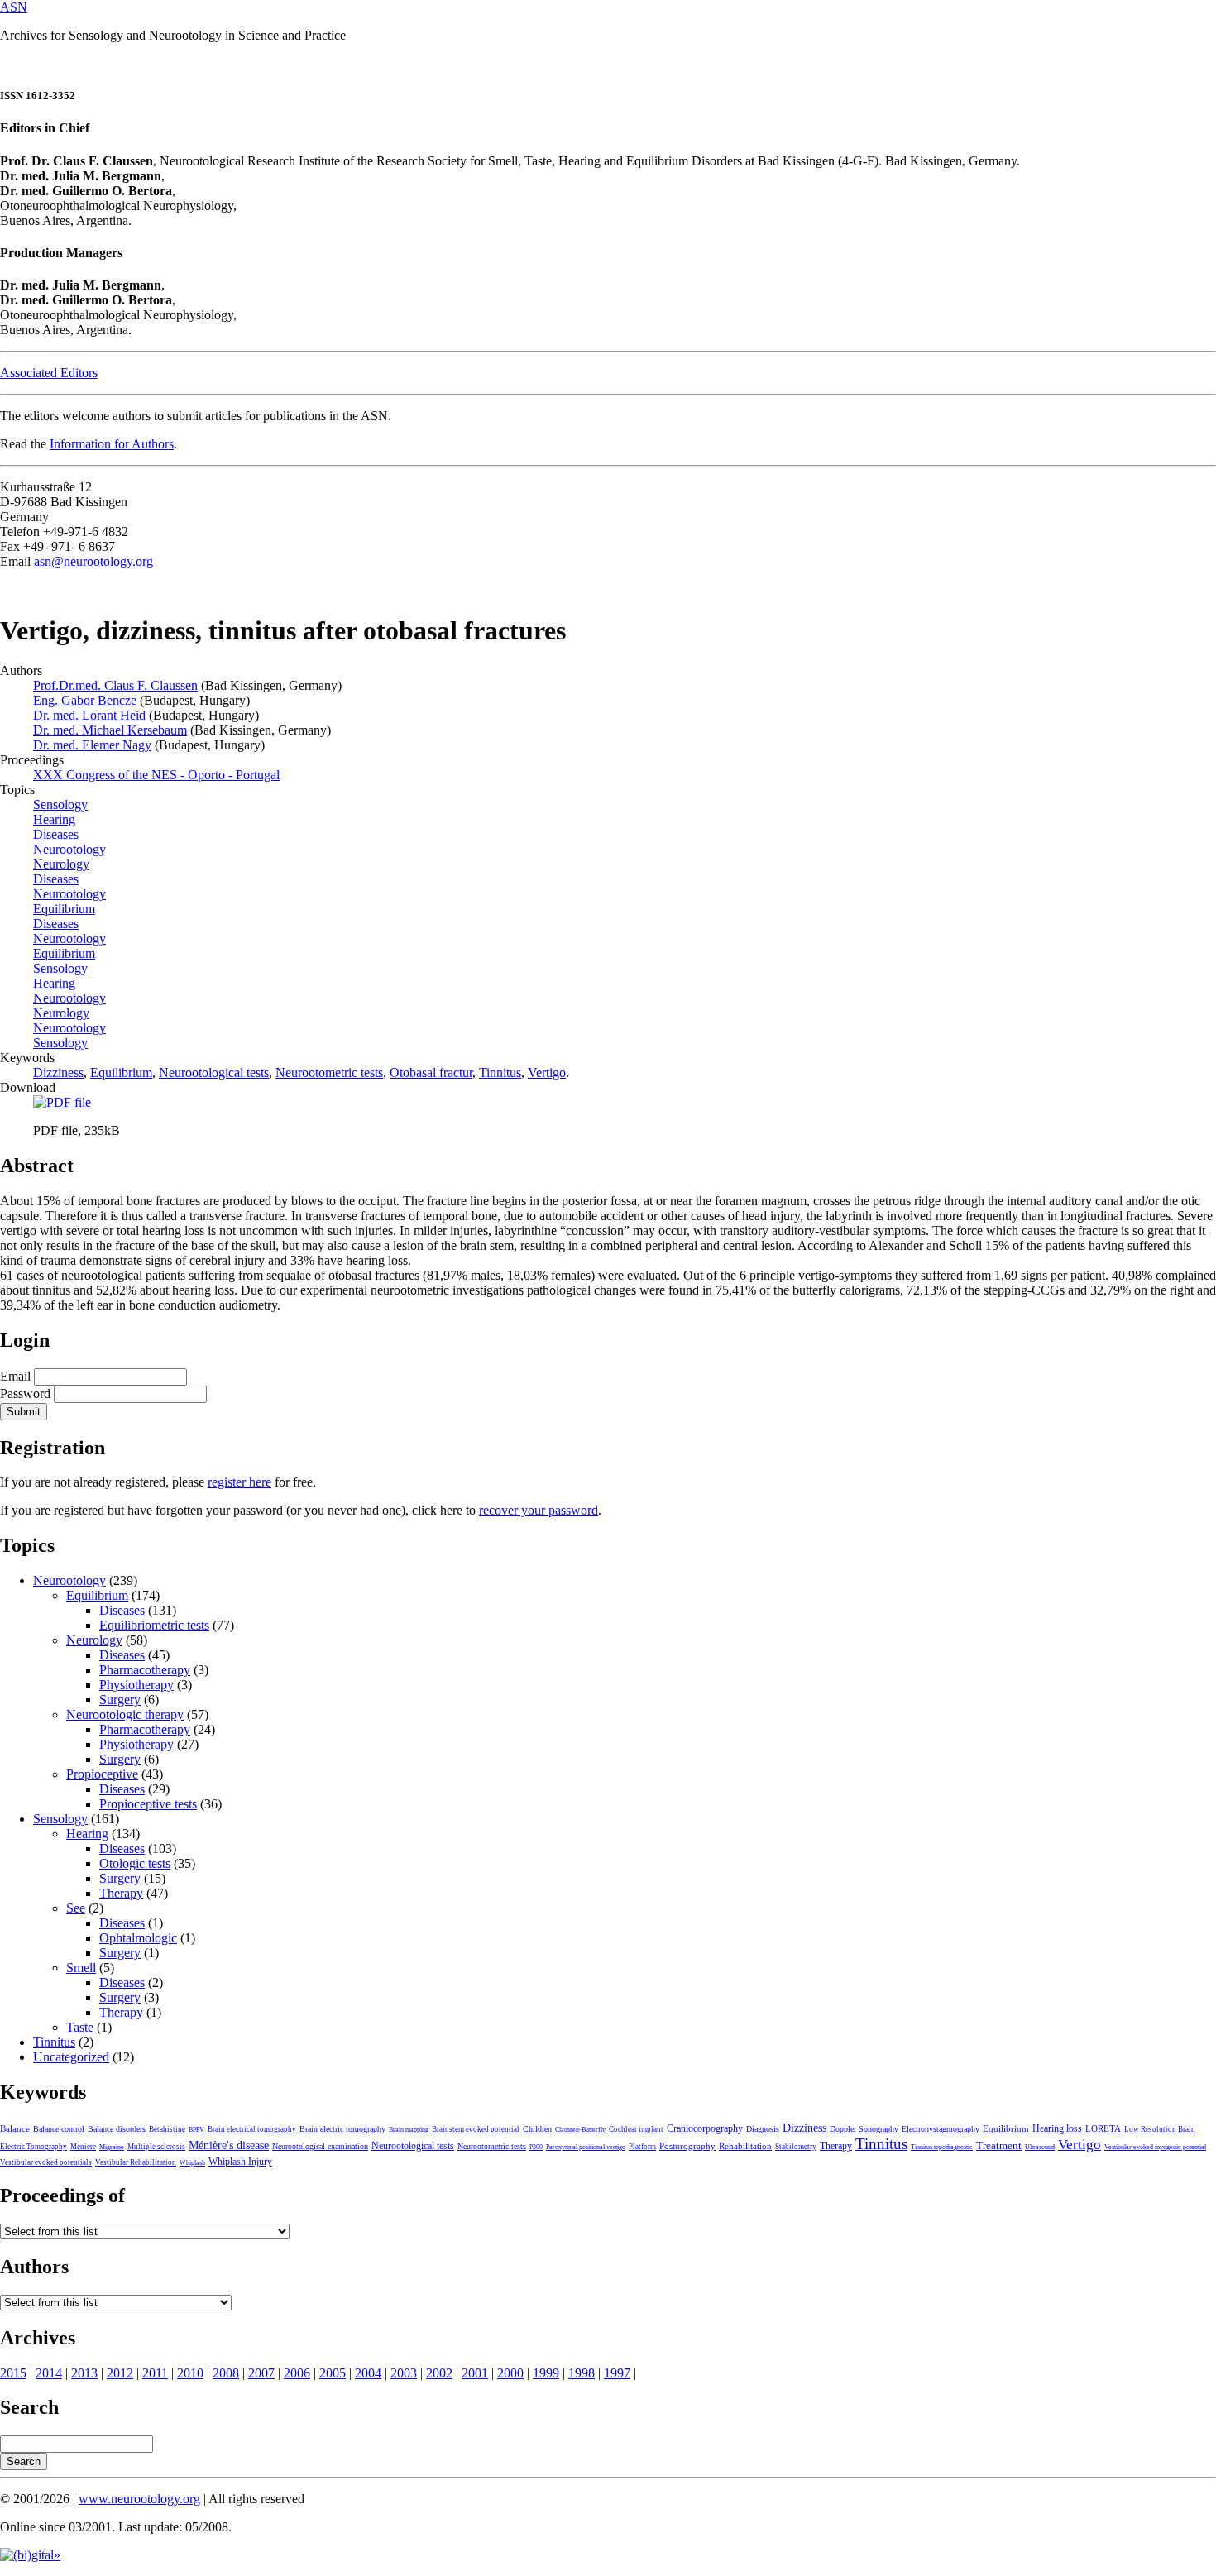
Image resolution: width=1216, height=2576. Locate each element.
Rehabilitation (745, 2146)
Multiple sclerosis (156, 2147)
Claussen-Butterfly (580, 2130)
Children (537, 2129)
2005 (333, 2373)
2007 (261, 2373)
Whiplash (192, 2163)
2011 (155, 2373)
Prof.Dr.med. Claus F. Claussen (115, 685)
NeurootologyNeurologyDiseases (69, 864)
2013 (84, 2373)
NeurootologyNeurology (69, 1006)
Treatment (999, 2146)
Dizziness (58, 1073)
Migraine (112, 2147)
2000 (510, 2373)
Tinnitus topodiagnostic (942, 2147)
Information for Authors (112, 444)
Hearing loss (1057, 2128)
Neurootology (69, 1028)
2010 (190, 2373)
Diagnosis (763, 2129)
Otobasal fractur (431, 1073)
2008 (226, 2373)
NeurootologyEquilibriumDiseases (69, 909)
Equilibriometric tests (154, 1625)
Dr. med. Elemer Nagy (92, 745)
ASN (14, 7)
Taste (80, 2027)
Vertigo (547, 1073)
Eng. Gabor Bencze (85, 700)
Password (25, 1393)
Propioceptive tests (148, 1804)
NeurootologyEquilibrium (69, 946)
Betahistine (167, 2129)
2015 (13, 2373)
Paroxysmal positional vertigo (586, 2147)
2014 (49, 2373)
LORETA (1103, 2128)
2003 (404, 2373)
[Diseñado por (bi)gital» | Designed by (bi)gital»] (30, 2555)
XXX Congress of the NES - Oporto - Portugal (156, 775)
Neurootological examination (320, 2146)
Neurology (94, 1640)
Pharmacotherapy (145, 1670)
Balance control (59, 2129)
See (76, 1908)
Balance (15, 2128)
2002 (439, 2373)
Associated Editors (49, 373)
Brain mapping (409, 2130)
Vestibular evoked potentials (46, 2162)
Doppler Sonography (864, 2129)
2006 (297, 2373)
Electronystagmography (941, 2129)
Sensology (60, 1043)
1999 (546, 2373)
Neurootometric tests (329, 1073)
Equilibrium (121, 1073)
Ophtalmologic (138, 1938)
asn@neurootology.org (93, 561)
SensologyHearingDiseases (60, 819)
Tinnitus (500, 1073)
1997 (617, 2373)
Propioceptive (102, 1774)
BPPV (196, 2130)
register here (239, 1482)
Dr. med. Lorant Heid (89, 715)
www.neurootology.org (139, 2499)
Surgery (120, 1700)
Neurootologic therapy (125, 1714)
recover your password (539, 1510)
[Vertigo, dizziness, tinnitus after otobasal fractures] (62, 1102)
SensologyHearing (60, 976)
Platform (642, 2147)
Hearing (87, 1834)
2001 (475, 2373)
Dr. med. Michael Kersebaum (110, 730)
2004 (368, 2373)
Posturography (687, 2146)
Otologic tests (135, 1863)
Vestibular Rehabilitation (136, 2162)
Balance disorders (117, 2129)
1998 (582, 2373)
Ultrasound (1040, 2147)
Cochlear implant (636, 2129)
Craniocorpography (705, 2128)
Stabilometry (796, 2147)
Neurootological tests (214, 1073)
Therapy (121, 1893)
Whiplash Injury (240, 2162)
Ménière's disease (229, 2145)
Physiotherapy (136, 1685)
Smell (81, 1968)
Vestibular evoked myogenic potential (1155, 2147)
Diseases (122, 1610)
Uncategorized (71, 2057)
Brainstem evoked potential (476, 2129)
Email (15, 1376)
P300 (536, 2147)
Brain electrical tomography (252, 2129)
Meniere (83, 2147)
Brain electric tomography (342, 2129)
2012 (120, 2373)
